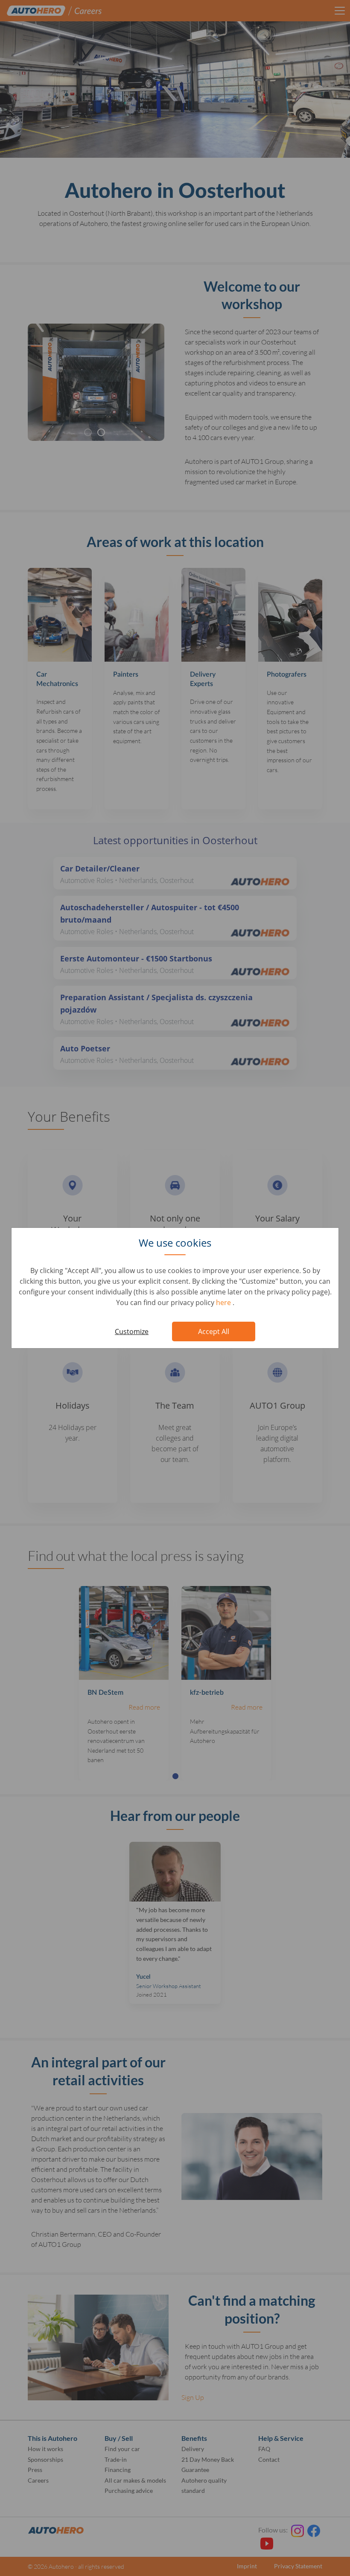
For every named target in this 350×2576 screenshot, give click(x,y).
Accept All (214, 1331)
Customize (132, 1331)
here (224, 1302)
